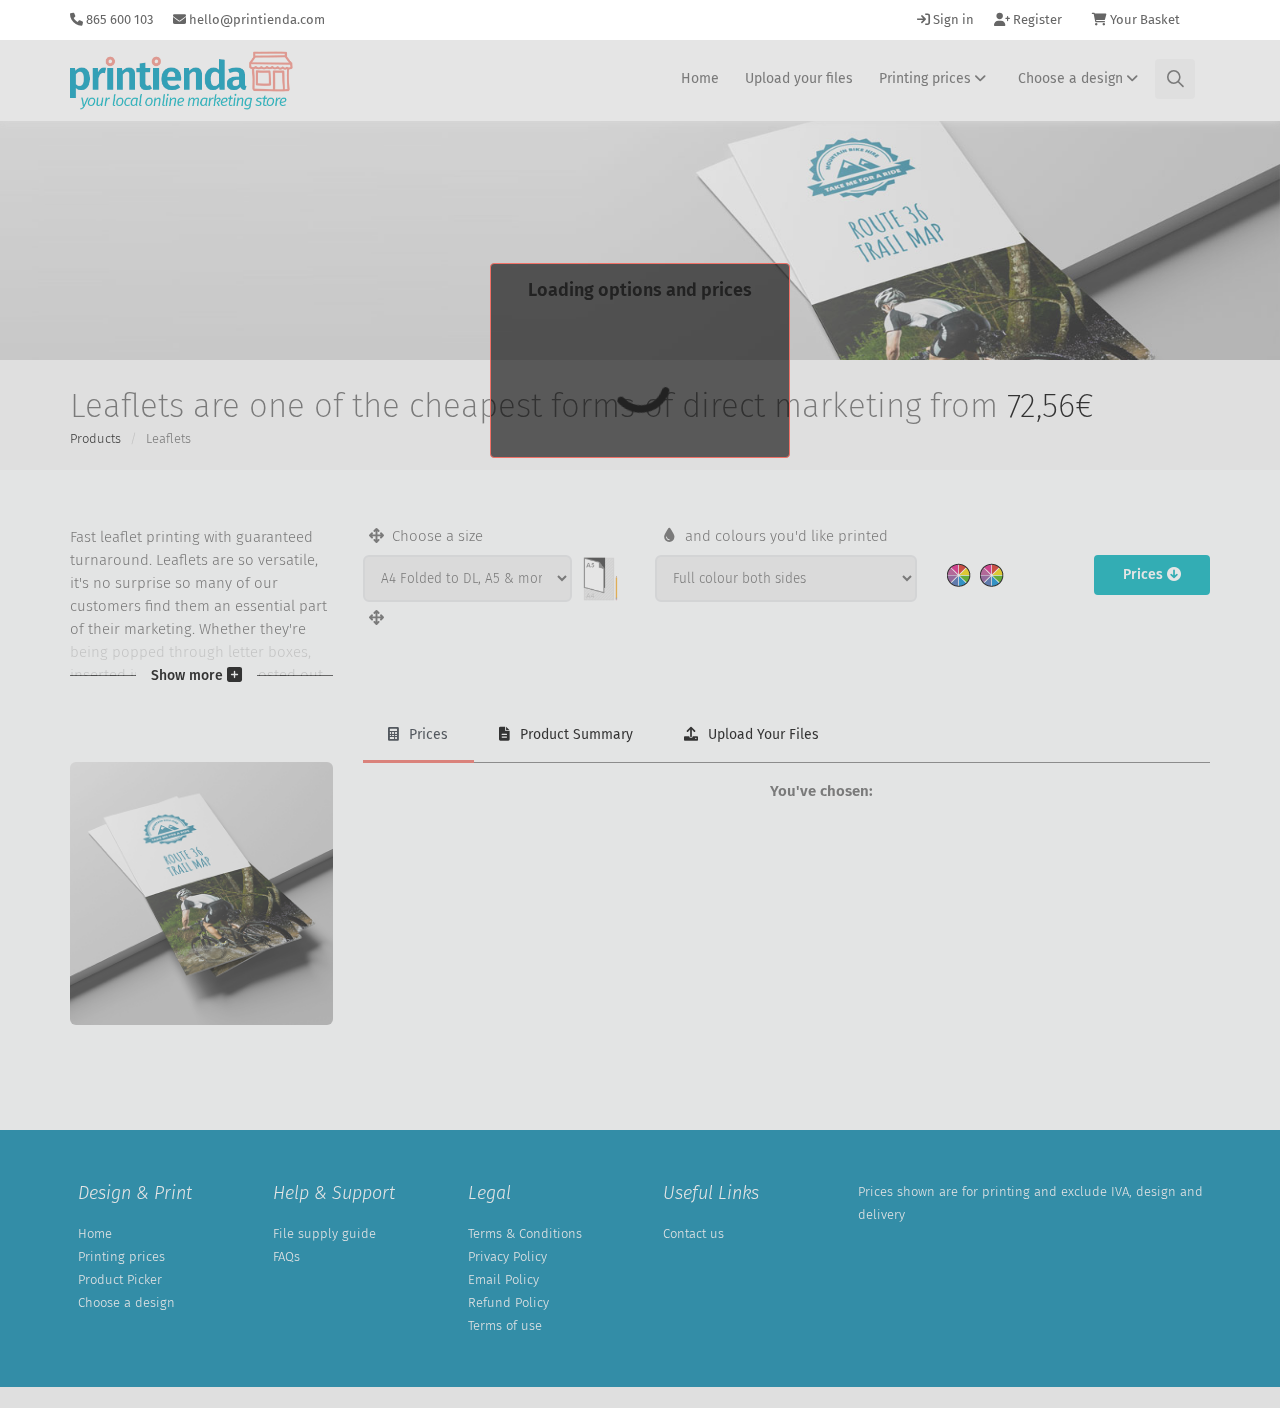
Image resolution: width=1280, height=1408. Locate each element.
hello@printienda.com (255, 19)
